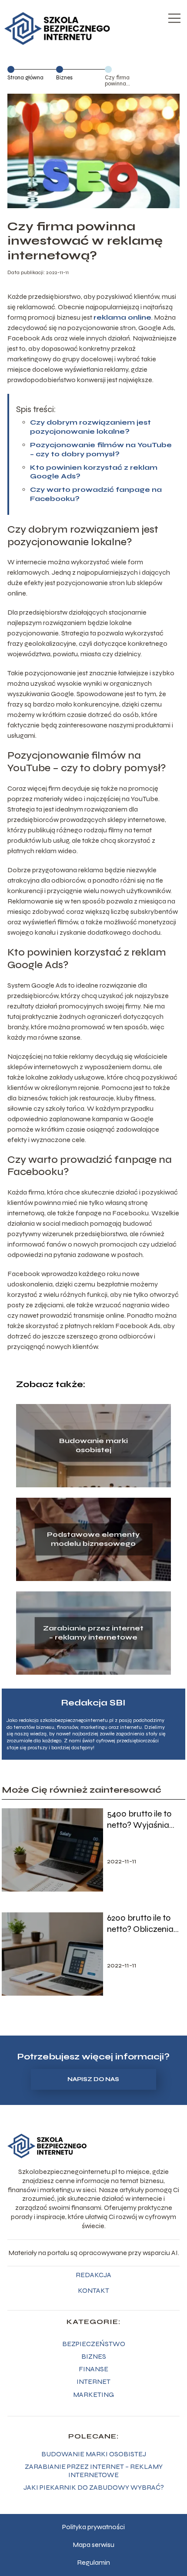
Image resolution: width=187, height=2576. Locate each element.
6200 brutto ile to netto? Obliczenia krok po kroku (140, 1924)
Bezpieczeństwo (94, 2344)
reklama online (122, 317)
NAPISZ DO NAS (93, 2079)
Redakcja (93, 2275)
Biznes (64, 78)
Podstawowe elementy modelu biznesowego (93, 1539)
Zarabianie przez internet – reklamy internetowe (93, 1633)
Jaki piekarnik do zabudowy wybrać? (94, 2487)
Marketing (93, 2394)
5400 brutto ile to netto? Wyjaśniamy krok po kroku (144, 1820)
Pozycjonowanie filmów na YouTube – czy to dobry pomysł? (101, 449)
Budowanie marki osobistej (93, 1445)
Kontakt (93, 2290)
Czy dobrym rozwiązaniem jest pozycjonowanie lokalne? (90, 427)
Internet (93, 2381)
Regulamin (93, 2562)
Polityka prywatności (93, 2527)
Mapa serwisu (93, 2545)
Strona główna (25, 78)
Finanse (93, 2369)
